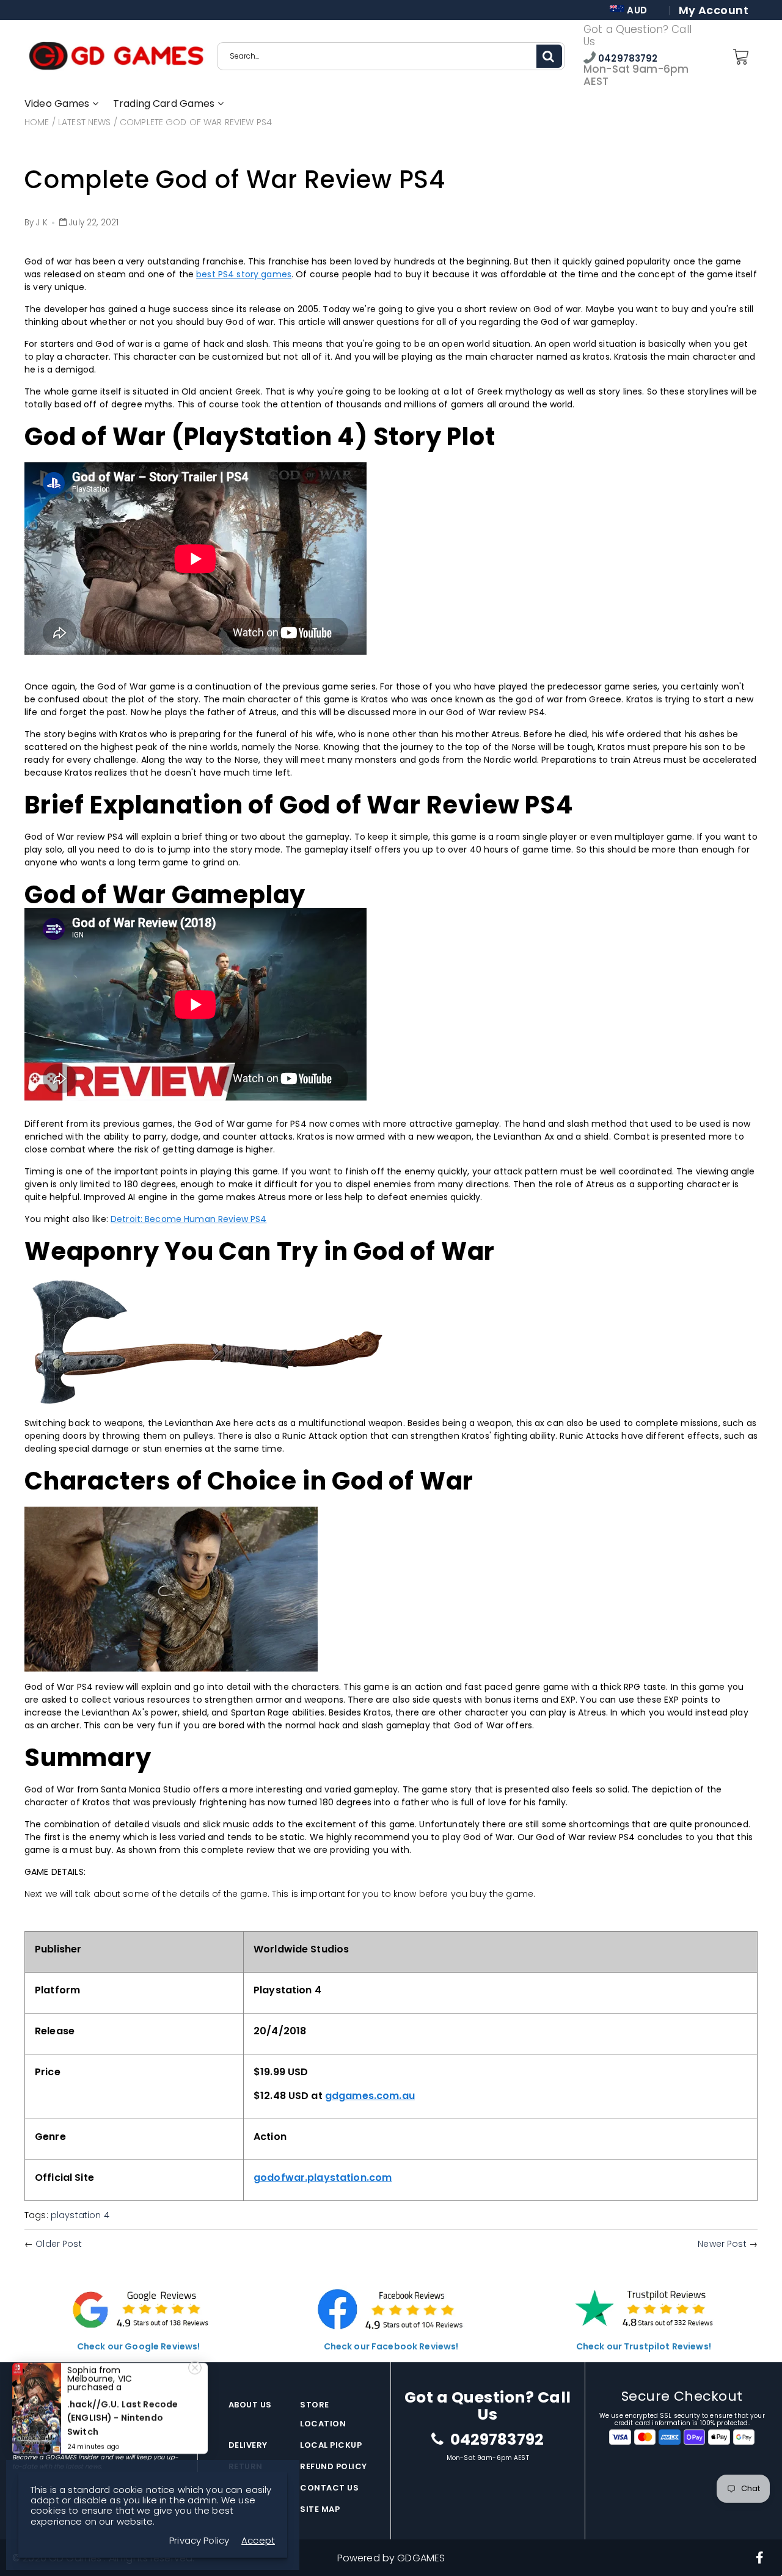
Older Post (58, 2244)
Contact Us (329, 2488)
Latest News (85, 122)
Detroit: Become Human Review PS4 (188, 1219)
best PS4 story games (244, 274)
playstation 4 (80, 2215)
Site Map (320, 2509)
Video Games (58, 104)
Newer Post (722, 2244)
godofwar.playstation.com (323, 2178)
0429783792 (627, 58)
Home (37, 122)
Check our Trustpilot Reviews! (644, 2346)
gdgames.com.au (370, 2096)
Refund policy (334, 2466)
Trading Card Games (165, 104)
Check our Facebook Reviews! (391, 2346)
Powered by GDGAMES (391, 2558)
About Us (250, 2405)
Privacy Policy (199, 2540)
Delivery (248, 2445)
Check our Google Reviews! (139, 2346)
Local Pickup (331, 2445)
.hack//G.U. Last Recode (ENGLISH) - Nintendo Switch (122, 2418)
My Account (714, 10)
